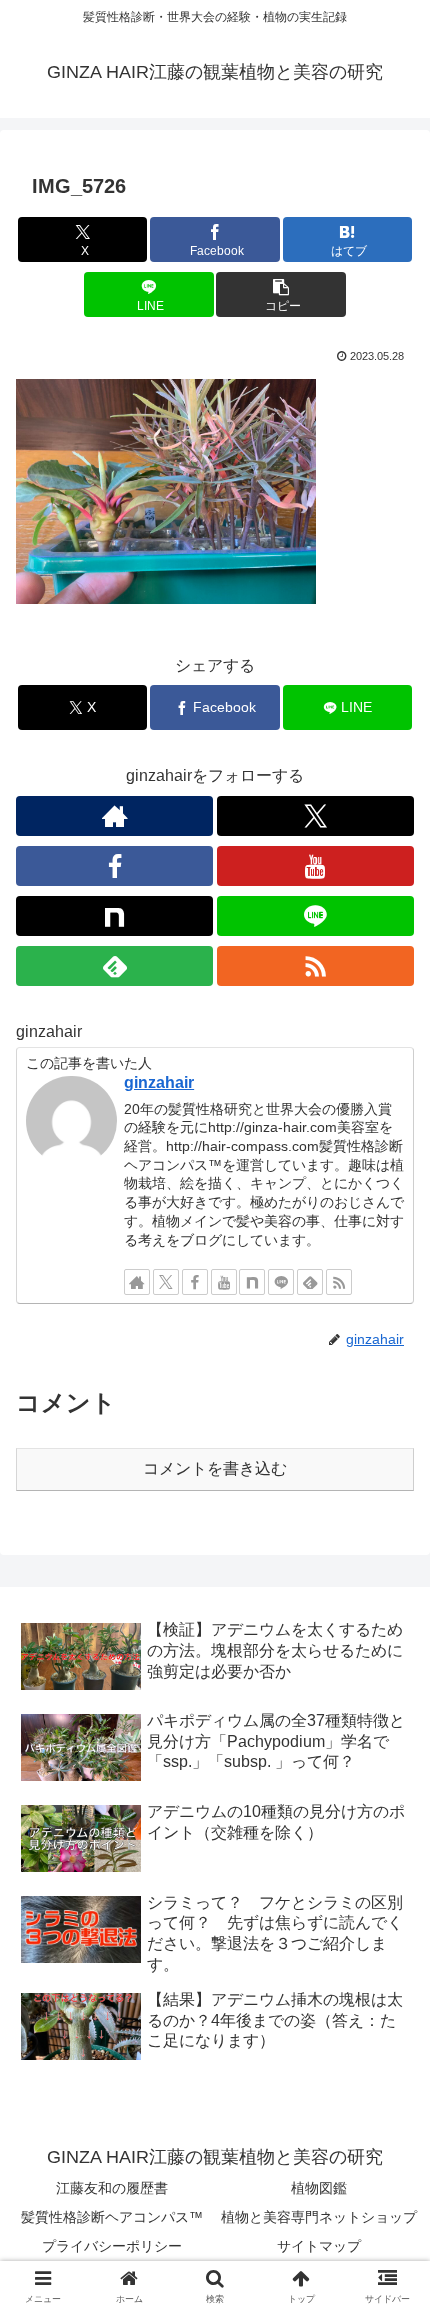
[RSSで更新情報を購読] (315, 966)
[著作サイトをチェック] (114, 816)
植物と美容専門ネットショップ (319, 2217)
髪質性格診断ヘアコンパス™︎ (112, 2217)
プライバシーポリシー (112, 2246)
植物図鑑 (319, 2188)
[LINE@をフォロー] (315, 916)
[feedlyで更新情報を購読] (114, 966)
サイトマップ (319, 2246)
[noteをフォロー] (114, 916)
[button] (280, 294)
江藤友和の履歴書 (112, 2188)
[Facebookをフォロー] (114, 866)
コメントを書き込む (215, 1468)
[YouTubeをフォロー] (315, 866)
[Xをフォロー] (315, 816)
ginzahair (159, 1082)
